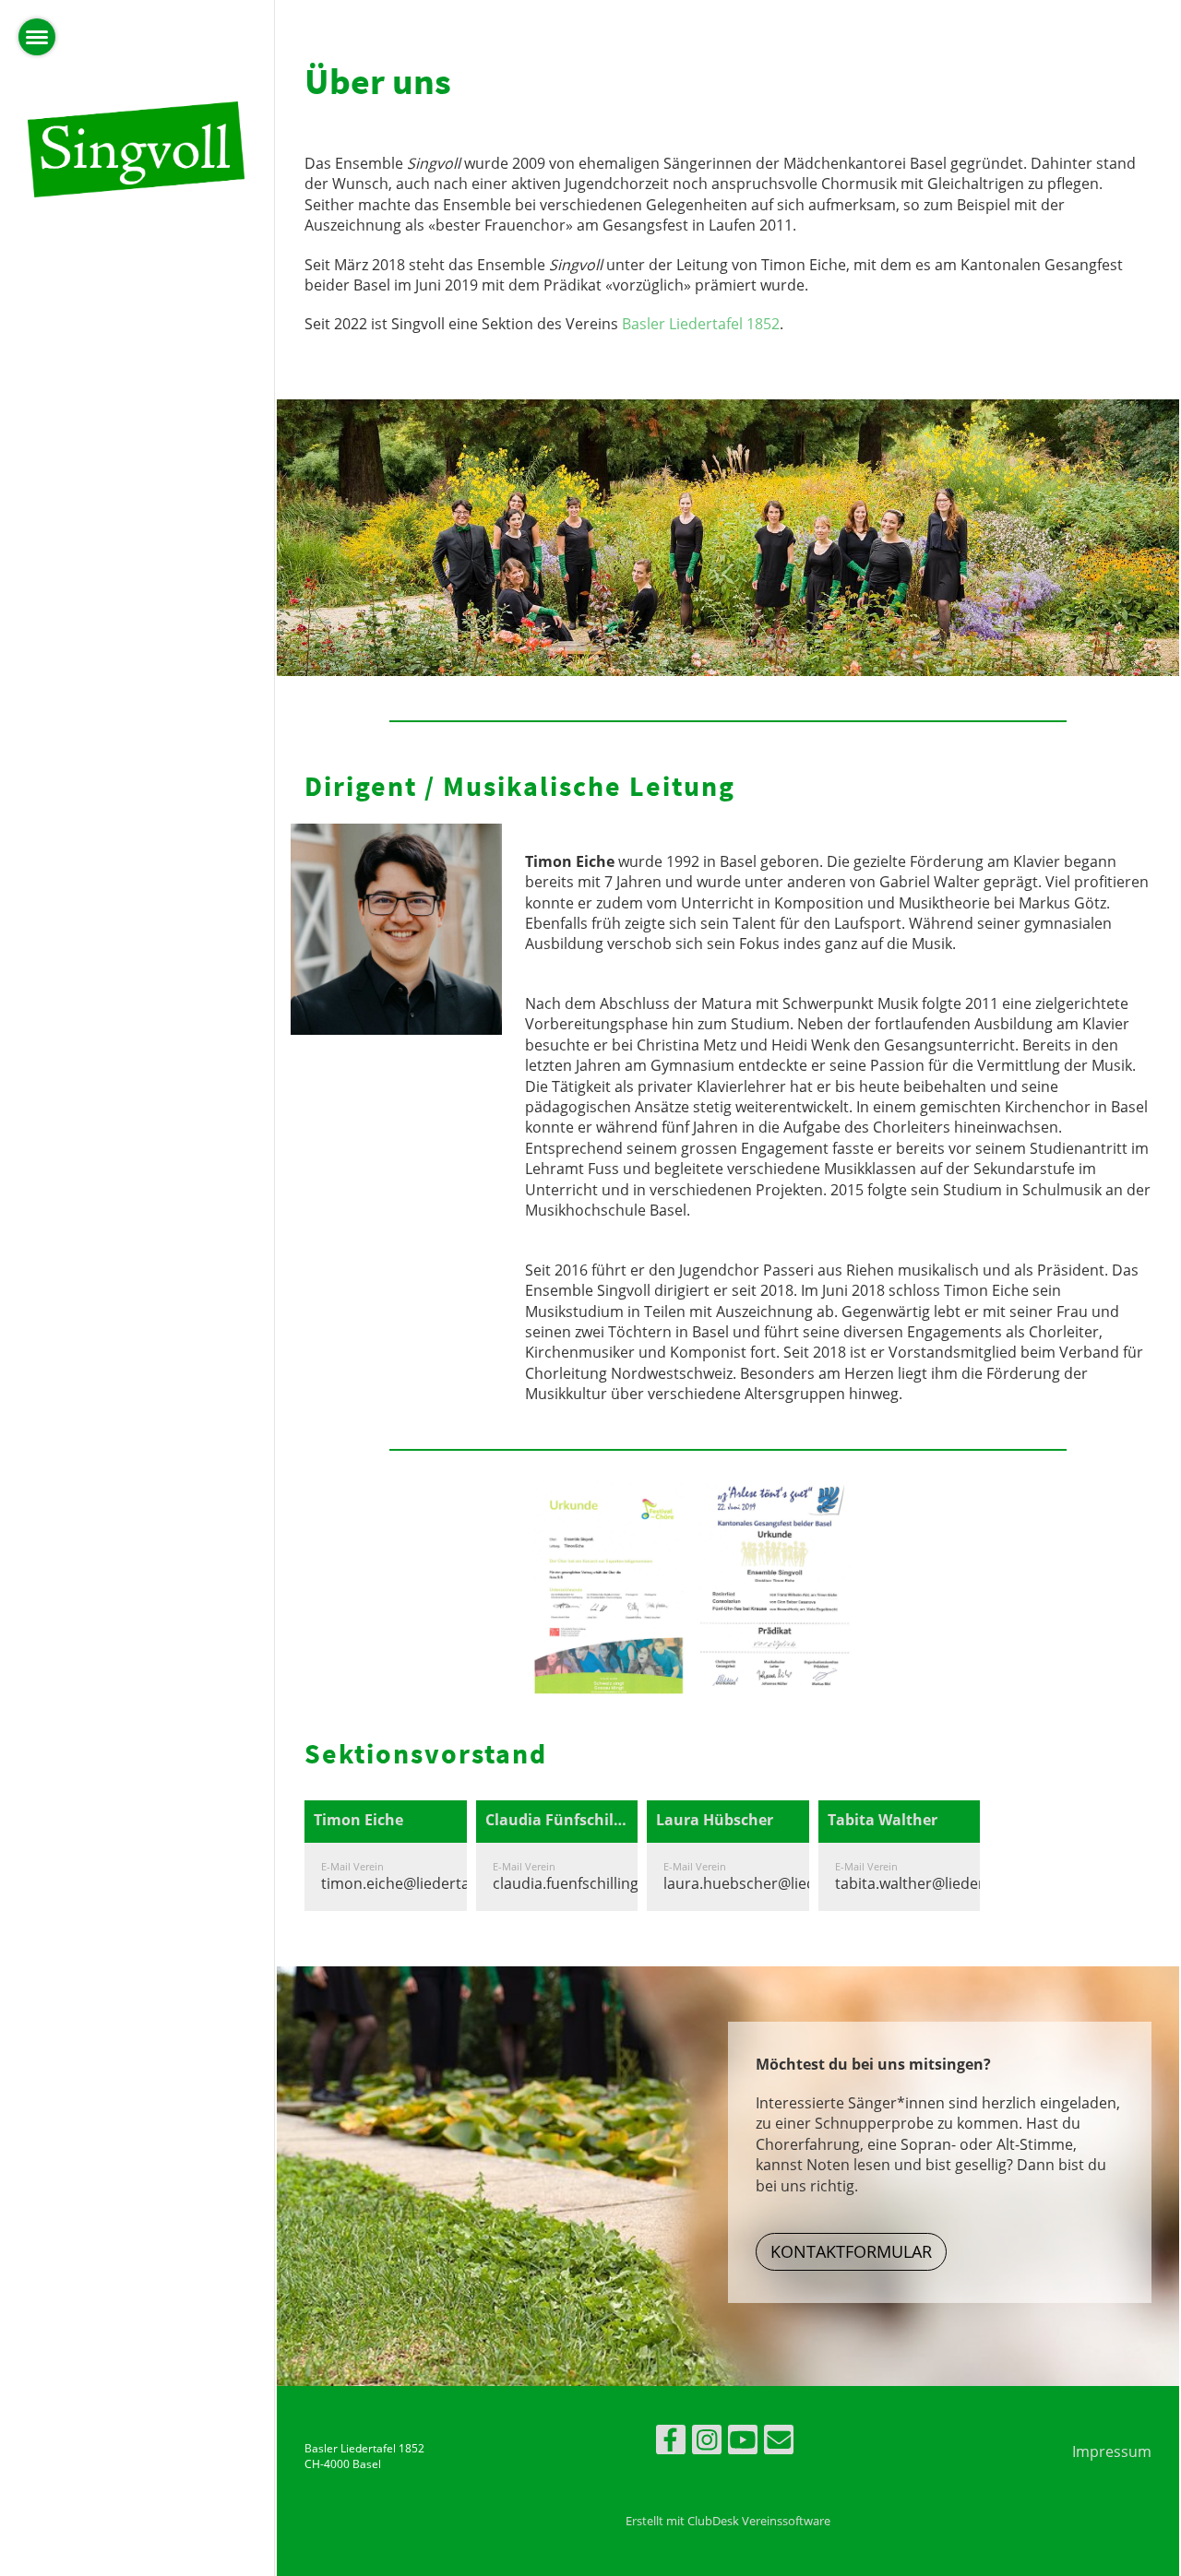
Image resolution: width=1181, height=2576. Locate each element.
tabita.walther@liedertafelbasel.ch (954, 1883)
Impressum (1112, 2451)
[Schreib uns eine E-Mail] (779, 2443)
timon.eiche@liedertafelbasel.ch (432, 1883)
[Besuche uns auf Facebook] (671, 2443)
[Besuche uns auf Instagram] (707, 2443)
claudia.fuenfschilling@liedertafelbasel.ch (636, 1883)
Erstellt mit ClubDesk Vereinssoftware (728, 2521)
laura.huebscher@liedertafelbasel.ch (791, 1883)
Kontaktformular (851, 2251)
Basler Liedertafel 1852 (701, 324)
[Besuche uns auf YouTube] (743, 2443)
